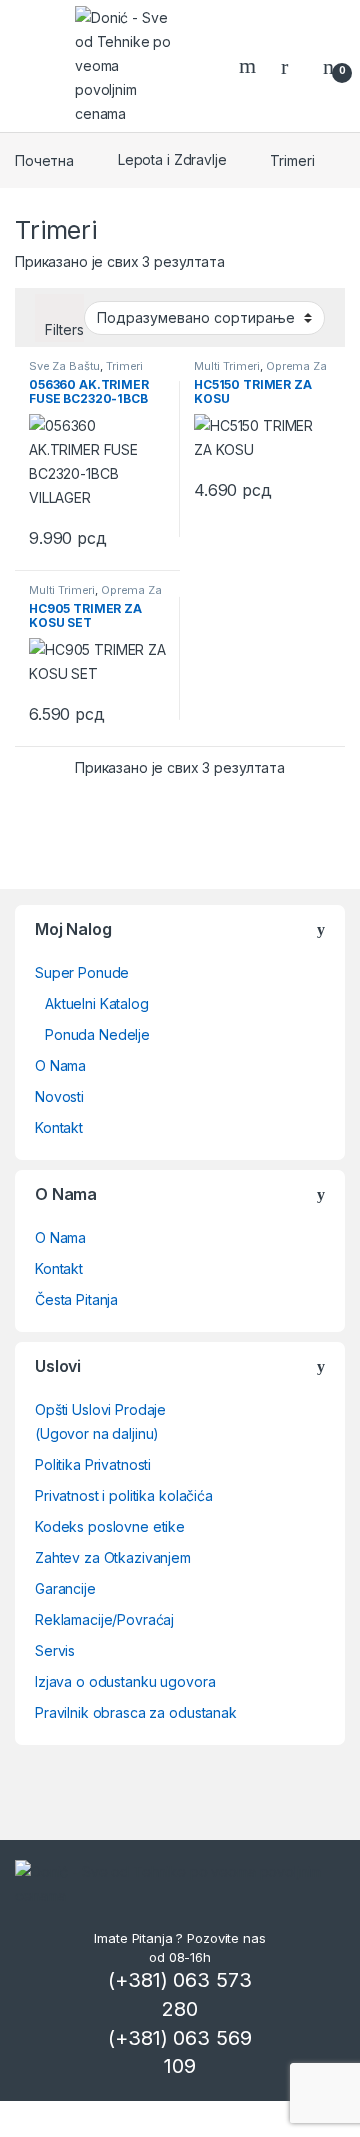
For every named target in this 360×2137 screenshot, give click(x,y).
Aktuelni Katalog (97, 1003)
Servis (55, 1650)
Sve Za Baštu (64, 366)
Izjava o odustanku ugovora (125, 1681)
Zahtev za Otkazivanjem (113, 1557)
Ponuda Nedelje (97, 1034)
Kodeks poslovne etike (110, 1526)
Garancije (65, 1588)
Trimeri (124, 366)
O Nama (60, 1065)
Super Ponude (82, 972)
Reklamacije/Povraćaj (104, 1619)
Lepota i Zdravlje (172, 159)
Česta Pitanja (76, 1299)
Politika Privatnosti (93, 1464)
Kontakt (59, 1127)
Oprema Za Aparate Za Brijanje (260, 372)
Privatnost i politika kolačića (124, 1495)
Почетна (44, 159)
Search (250, 66)
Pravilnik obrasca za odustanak (136, 1712)
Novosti (59, 1096)
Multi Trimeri (227, 366)
